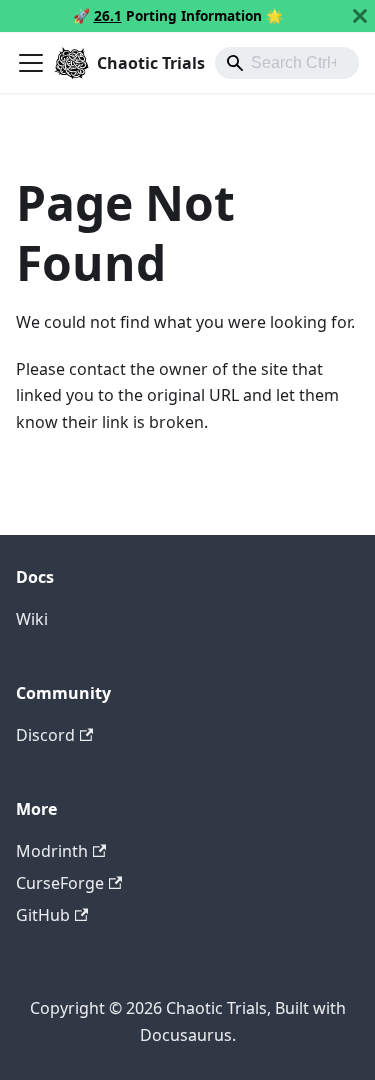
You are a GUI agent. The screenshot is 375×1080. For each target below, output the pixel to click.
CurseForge (60, 883)
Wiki (32, 619)
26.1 (108, 15)
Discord (45, 735)
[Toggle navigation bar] (31, 63)
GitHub (43, 915)
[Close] (360, 16)
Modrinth (52, 851)
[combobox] (287, 63)
